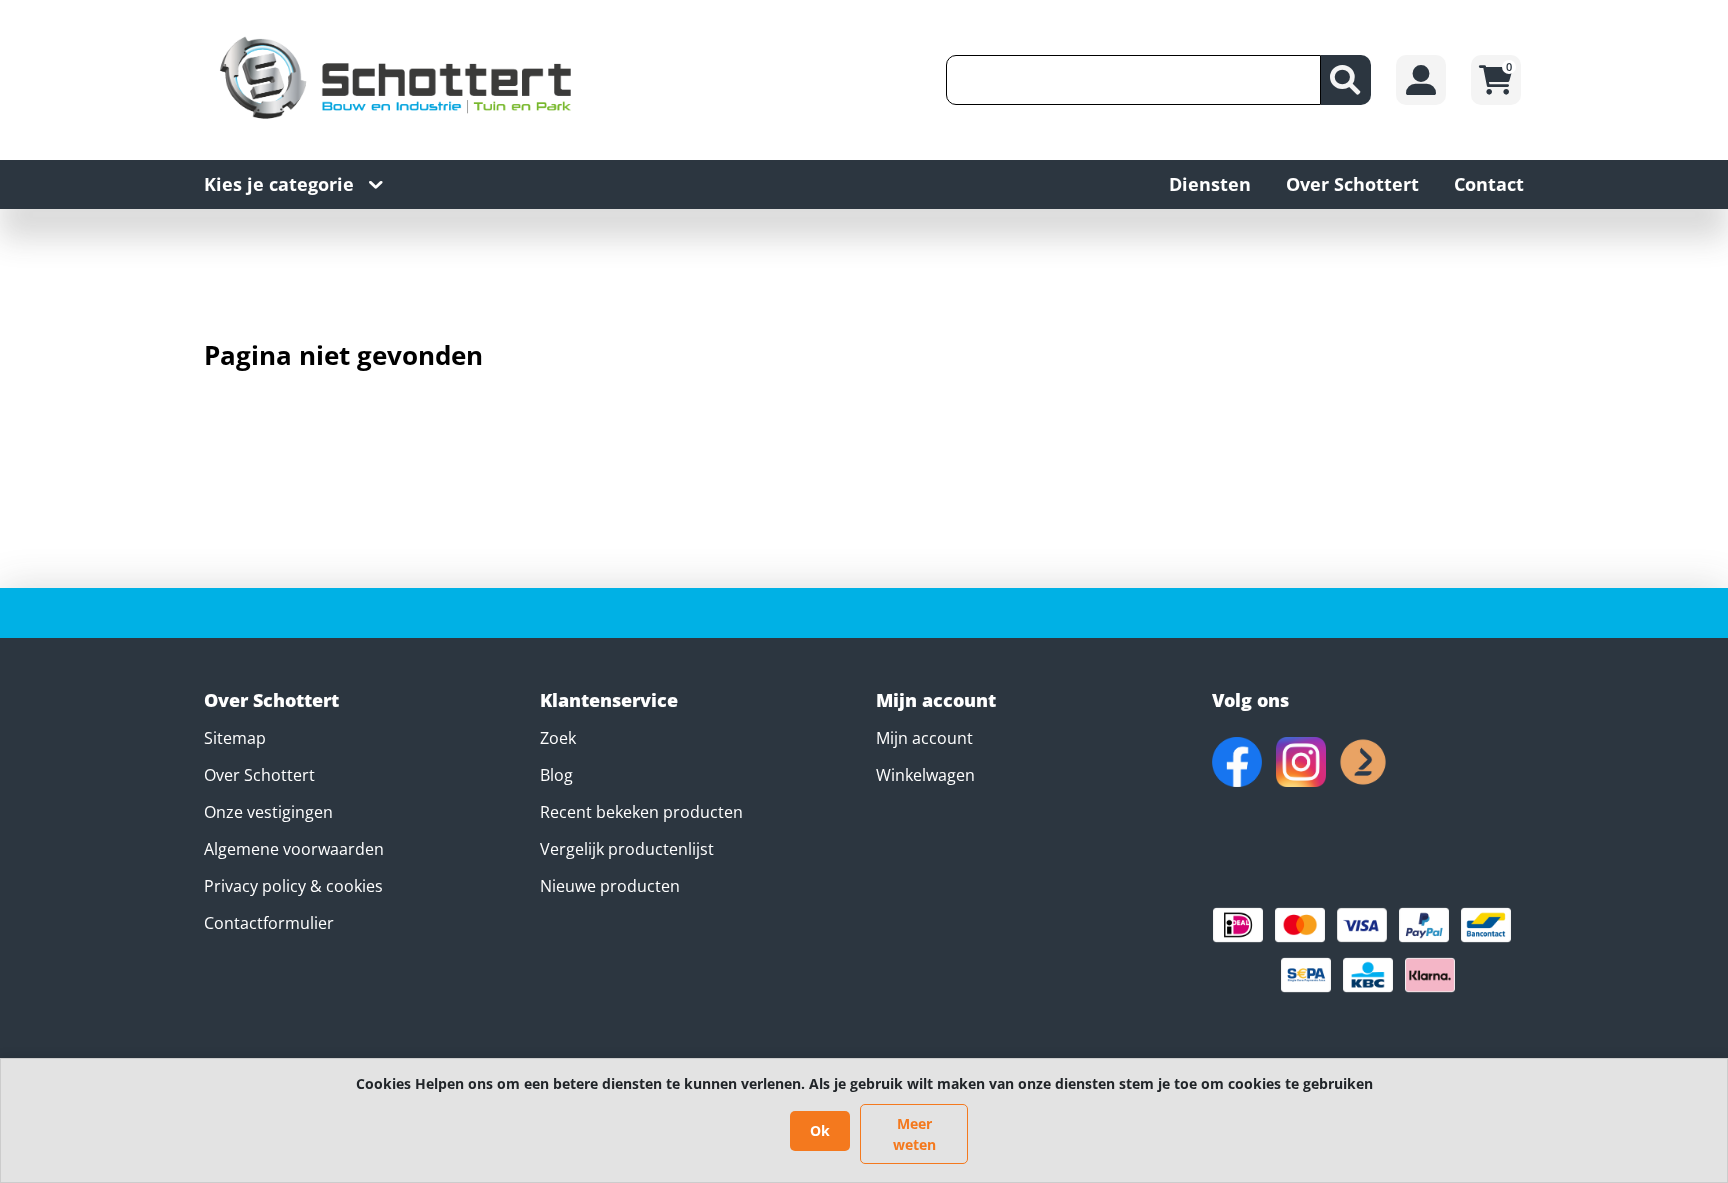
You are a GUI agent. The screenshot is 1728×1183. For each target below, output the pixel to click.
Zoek (558, 738)
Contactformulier (269, 923)
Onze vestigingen (268, 812)
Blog (556, 775)
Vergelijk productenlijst (627, 849)
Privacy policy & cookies (293, 886)
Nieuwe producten (610, 886)
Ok (820, 1130)
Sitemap (235, 738)
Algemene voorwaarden (294, 849)
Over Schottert (259, 775)
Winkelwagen (925, 775)
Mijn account (924, 738)
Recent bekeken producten (641, 812)
